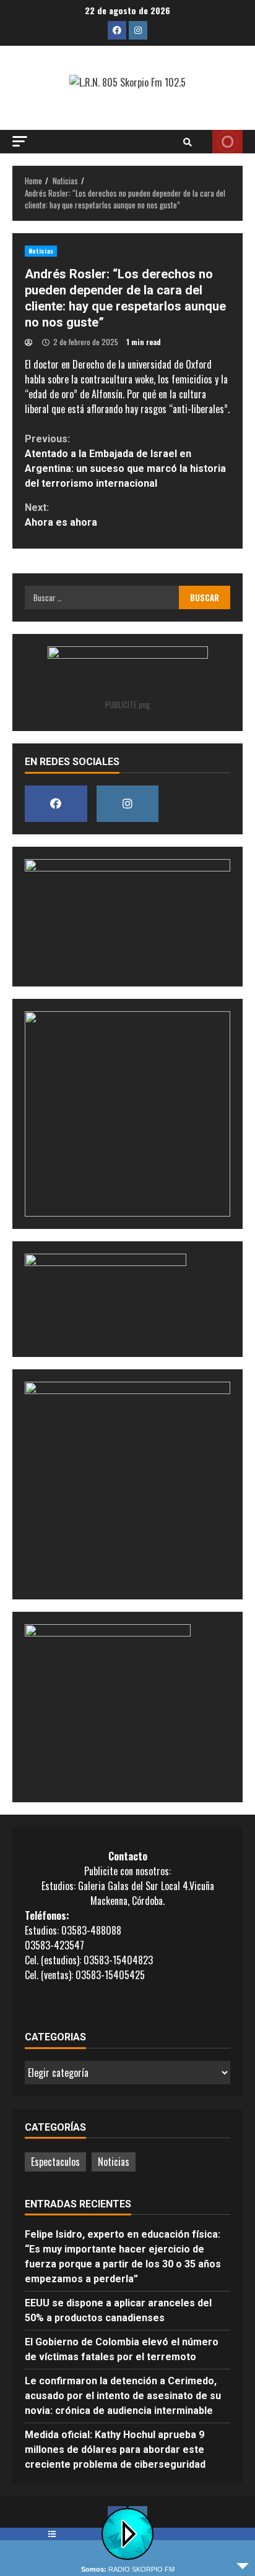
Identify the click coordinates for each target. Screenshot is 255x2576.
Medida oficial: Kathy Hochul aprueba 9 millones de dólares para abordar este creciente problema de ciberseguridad (115, 2450)
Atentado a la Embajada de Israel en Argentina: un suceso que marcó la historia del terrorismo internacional (125, 461)
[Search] (188, 142)
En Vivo (227, 142)
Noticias (41, 251)
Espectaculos (55, 2162)
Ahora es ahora (61, 515)
